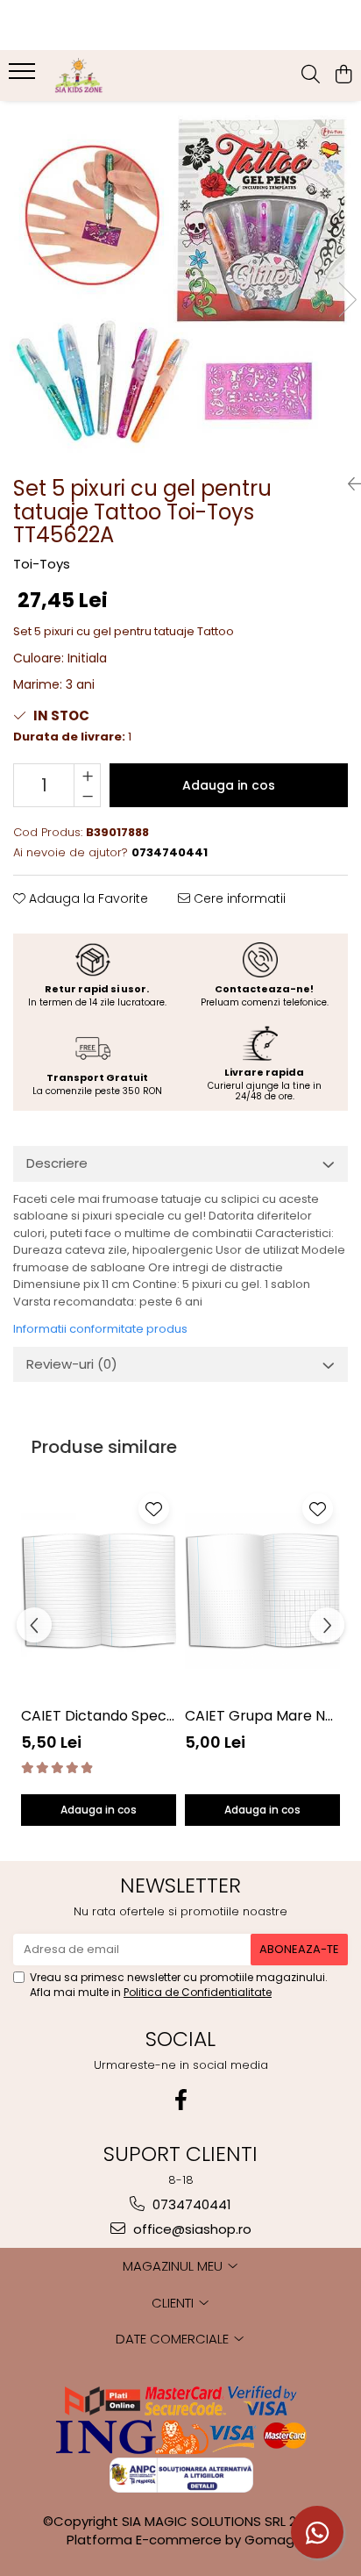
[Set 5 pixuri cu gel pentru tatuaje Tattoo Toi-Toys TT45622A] (180, 282)
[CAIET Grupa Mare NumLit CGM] (262, 1591)
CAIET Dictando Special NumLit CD (99, 1716)
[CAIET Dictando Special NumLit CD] (99, 1591)
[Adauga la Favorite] (154, 1509)
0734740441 (190, 2204)
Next (347, 300)
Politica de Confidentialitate (198, 1992)
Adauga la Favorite (87, 898)
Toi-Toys (42, 564)
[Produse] (24, 76)
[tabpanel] (180, 282)
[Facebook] (180, 2100)
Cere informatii (238, 898)
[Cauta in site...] (311, 75)
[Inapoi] (348, 484)
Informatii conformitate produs (100, 1329)
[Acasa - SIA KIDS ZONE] (114, 75)
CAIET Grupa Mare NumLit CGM (262, 1716)
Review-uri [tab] (72, 1364)
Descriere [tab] (57, 1163)
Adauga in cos (229, 785)
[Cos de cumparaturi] (343, 75)
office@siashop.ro (191, 2229)
